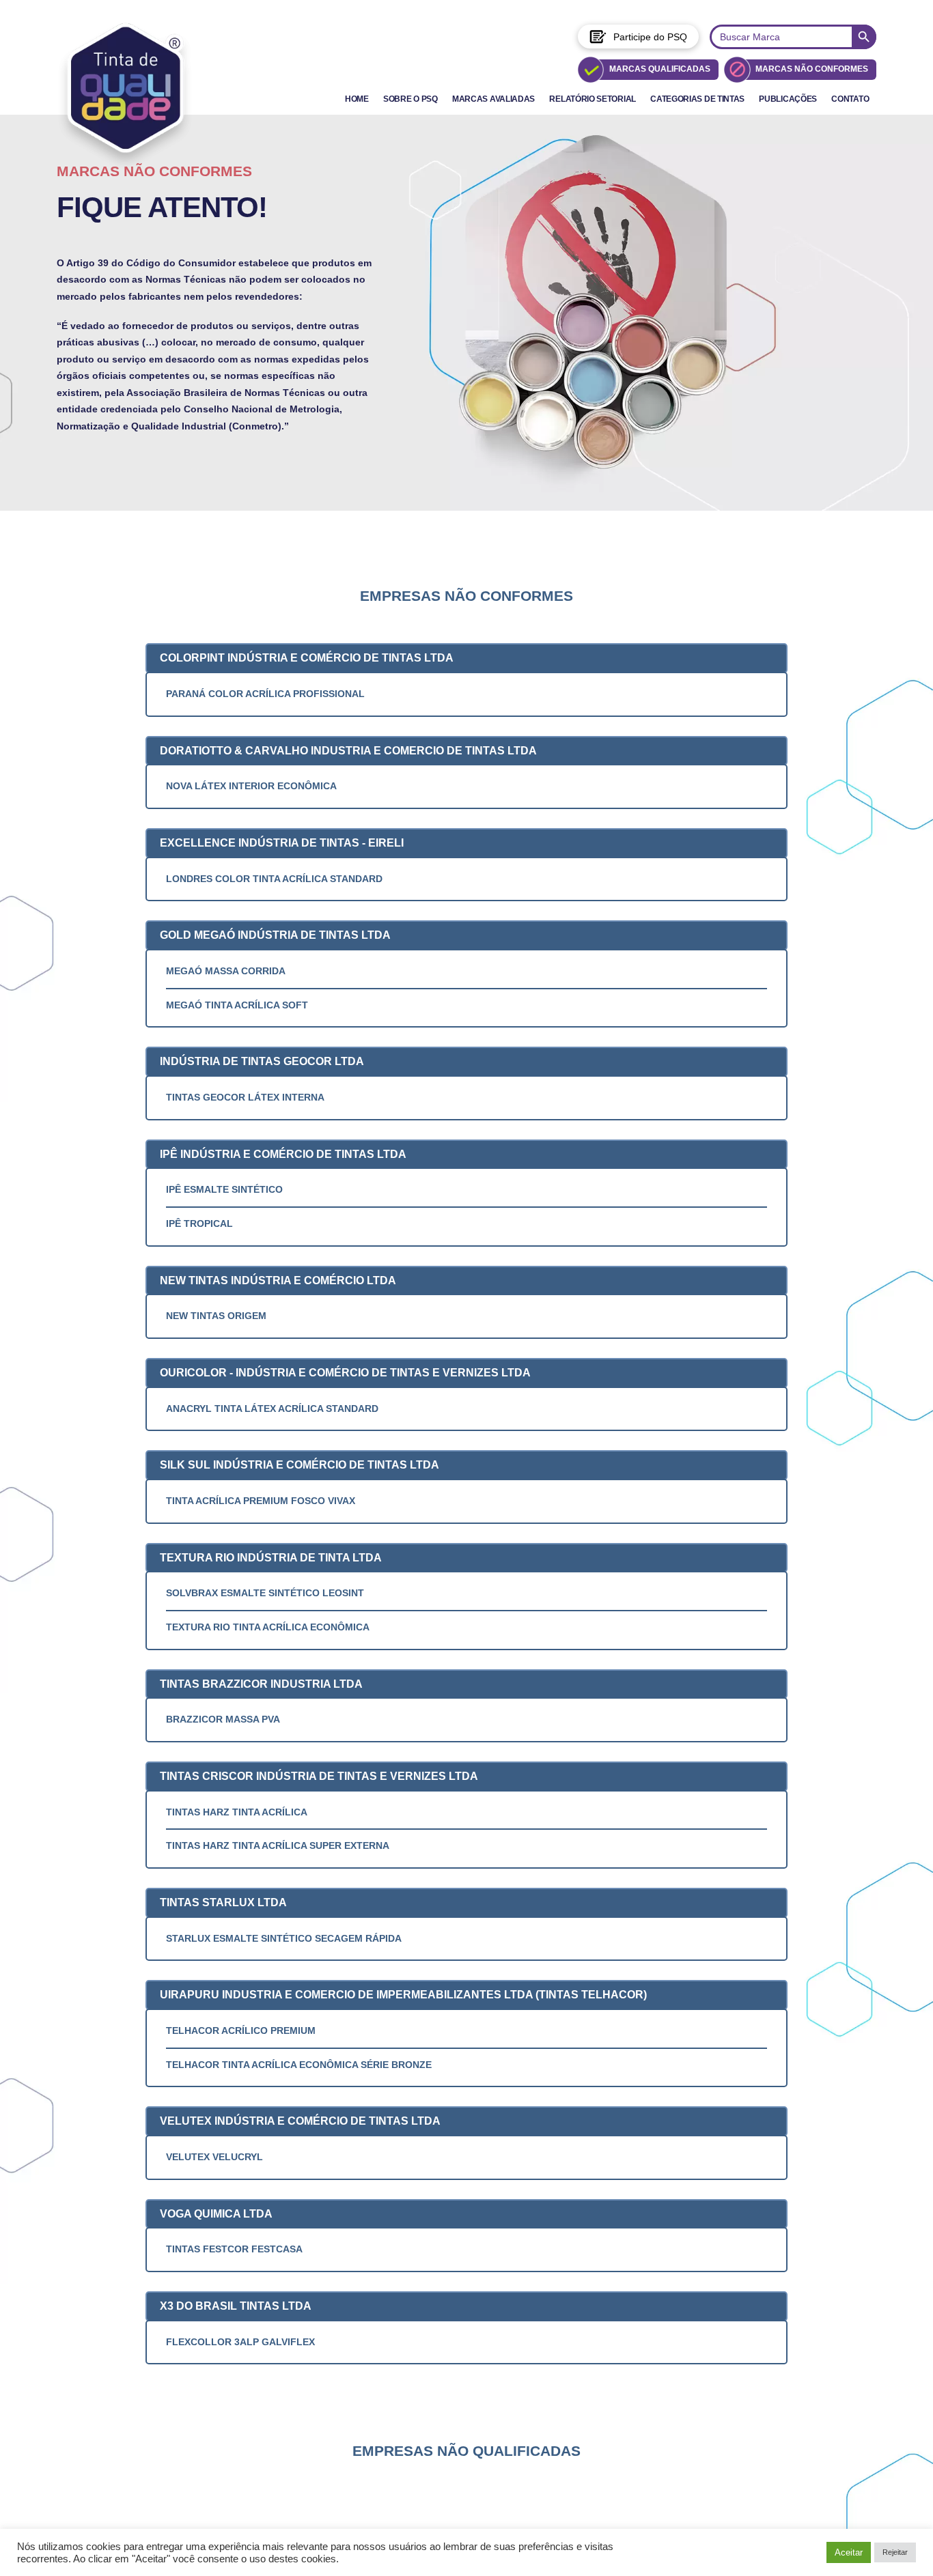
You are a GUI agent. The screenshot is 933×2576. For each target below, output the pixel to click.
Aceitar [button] (849, 2552)
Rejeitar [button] (895, 2552)
